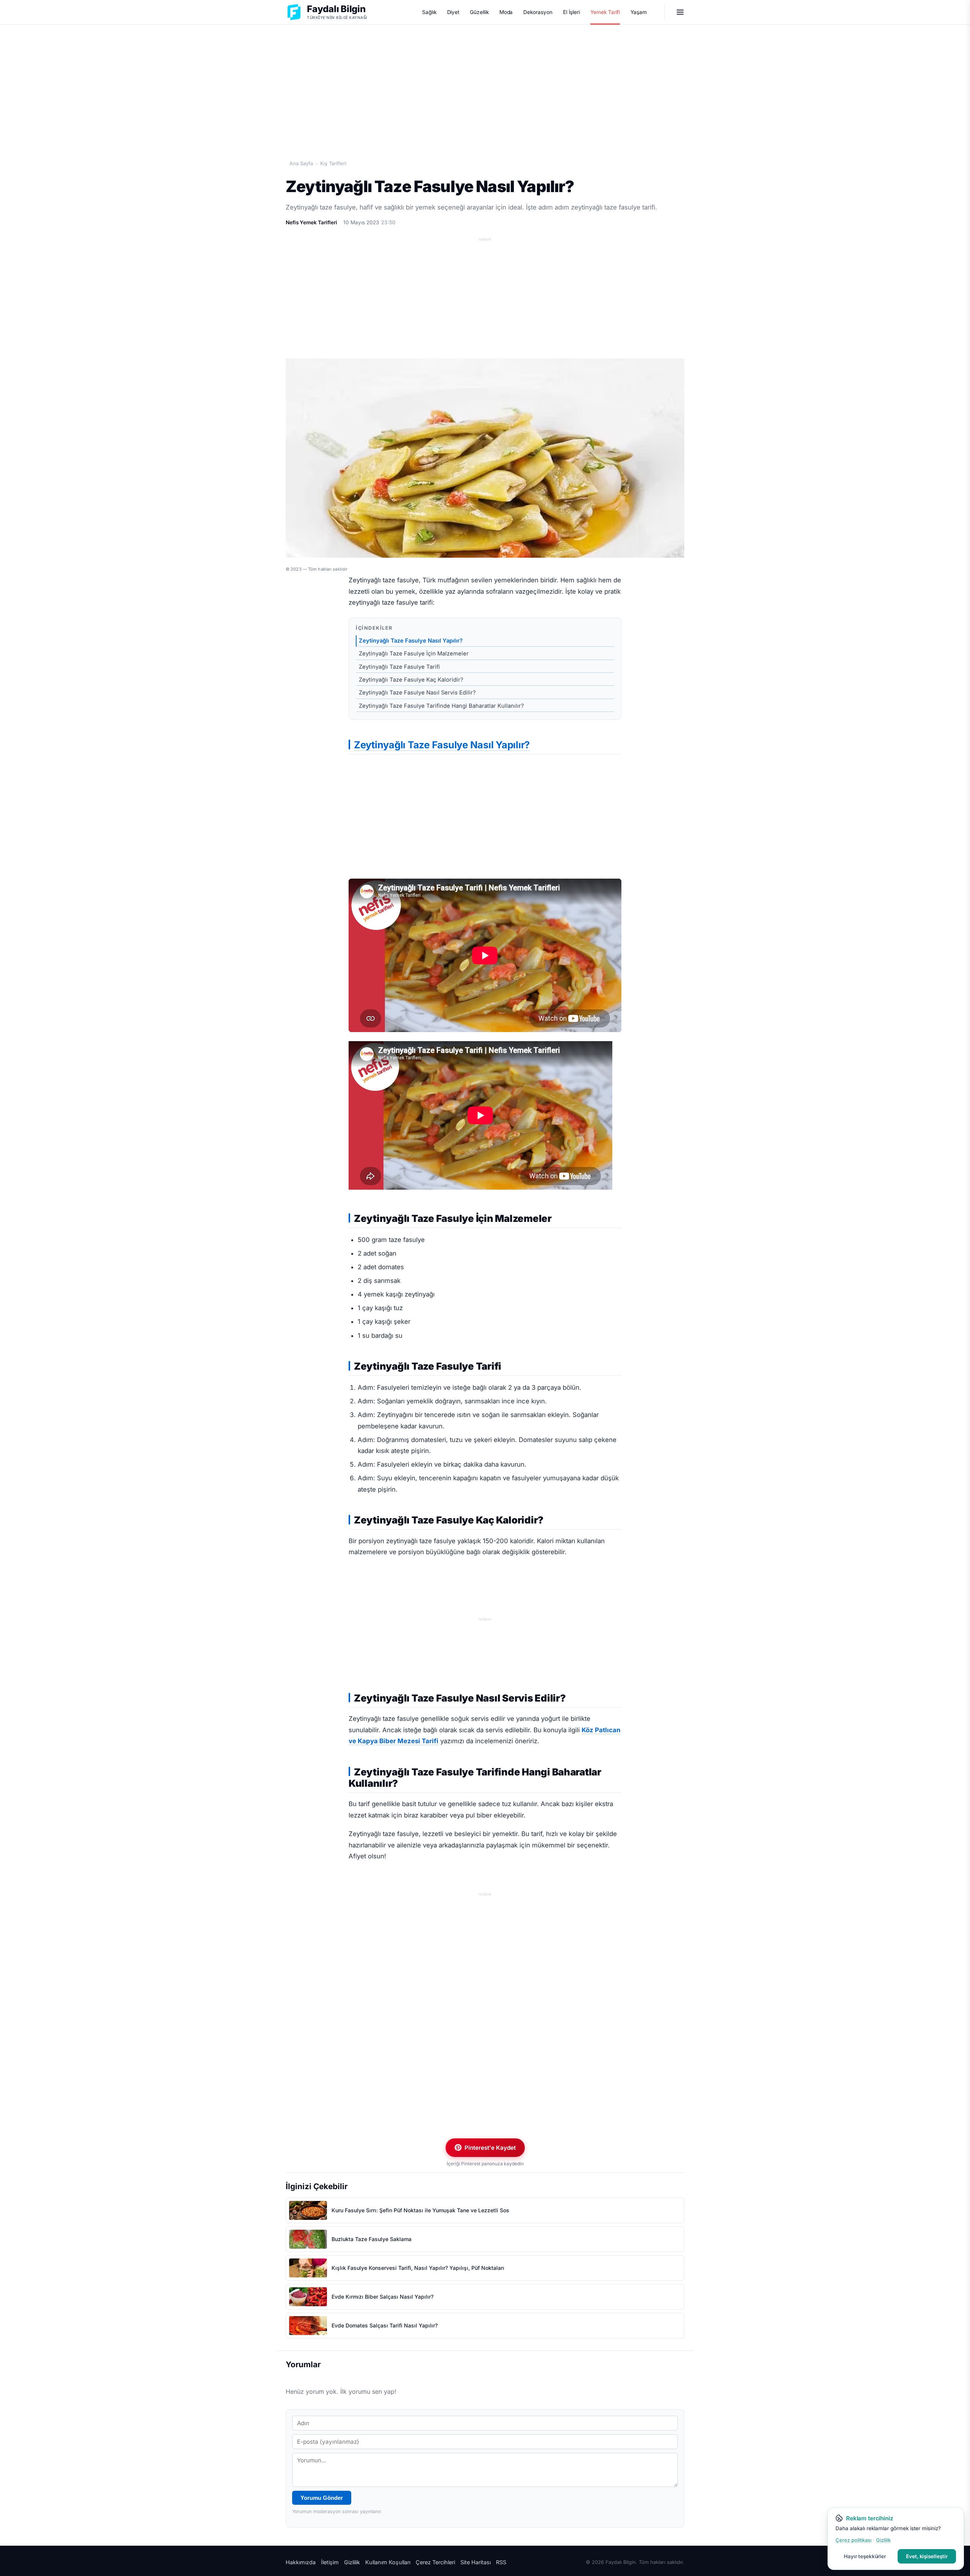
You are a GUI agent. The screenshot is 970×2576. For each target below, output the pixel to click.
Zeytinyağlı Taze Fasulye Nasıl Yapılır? (411, 641)
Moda (506, 12)
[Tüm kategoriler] (680, 12)
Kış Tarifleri (333, 163)
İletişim (330, 2562)
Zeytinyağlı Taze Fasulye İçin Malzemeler (414, 654)
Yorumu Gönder (322, 2498)
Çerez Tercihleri (435, 2562)
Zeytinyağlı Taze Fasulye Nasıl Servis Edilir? (417, 693)
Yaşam (639, 12)
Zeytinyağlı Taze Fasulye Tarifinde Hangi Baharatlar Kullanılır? (441, 706)
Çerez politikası (853, 2540)
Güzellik (479, 12)
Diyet (453, 12)
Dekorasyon (538, 12)
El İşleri (571, 12)
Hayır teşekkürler (865, 2556)
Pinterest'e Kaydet (490, 2148)
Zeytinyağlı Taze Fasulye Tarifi (399, 667)
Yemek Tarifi (605, 12)
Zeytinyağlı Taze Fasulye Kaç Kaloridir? (411, 680)
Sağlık (429, 12)
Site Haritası (476, 2562)
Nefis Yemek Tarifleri (311, 222)
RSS (501, 2562)
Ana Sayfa (301, 163)
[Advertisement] (485, 84)
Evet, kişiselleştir (927, 2556)
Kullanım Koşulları (388, 2562)
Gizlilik (352, 2562)
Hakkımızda (301, 2562)
